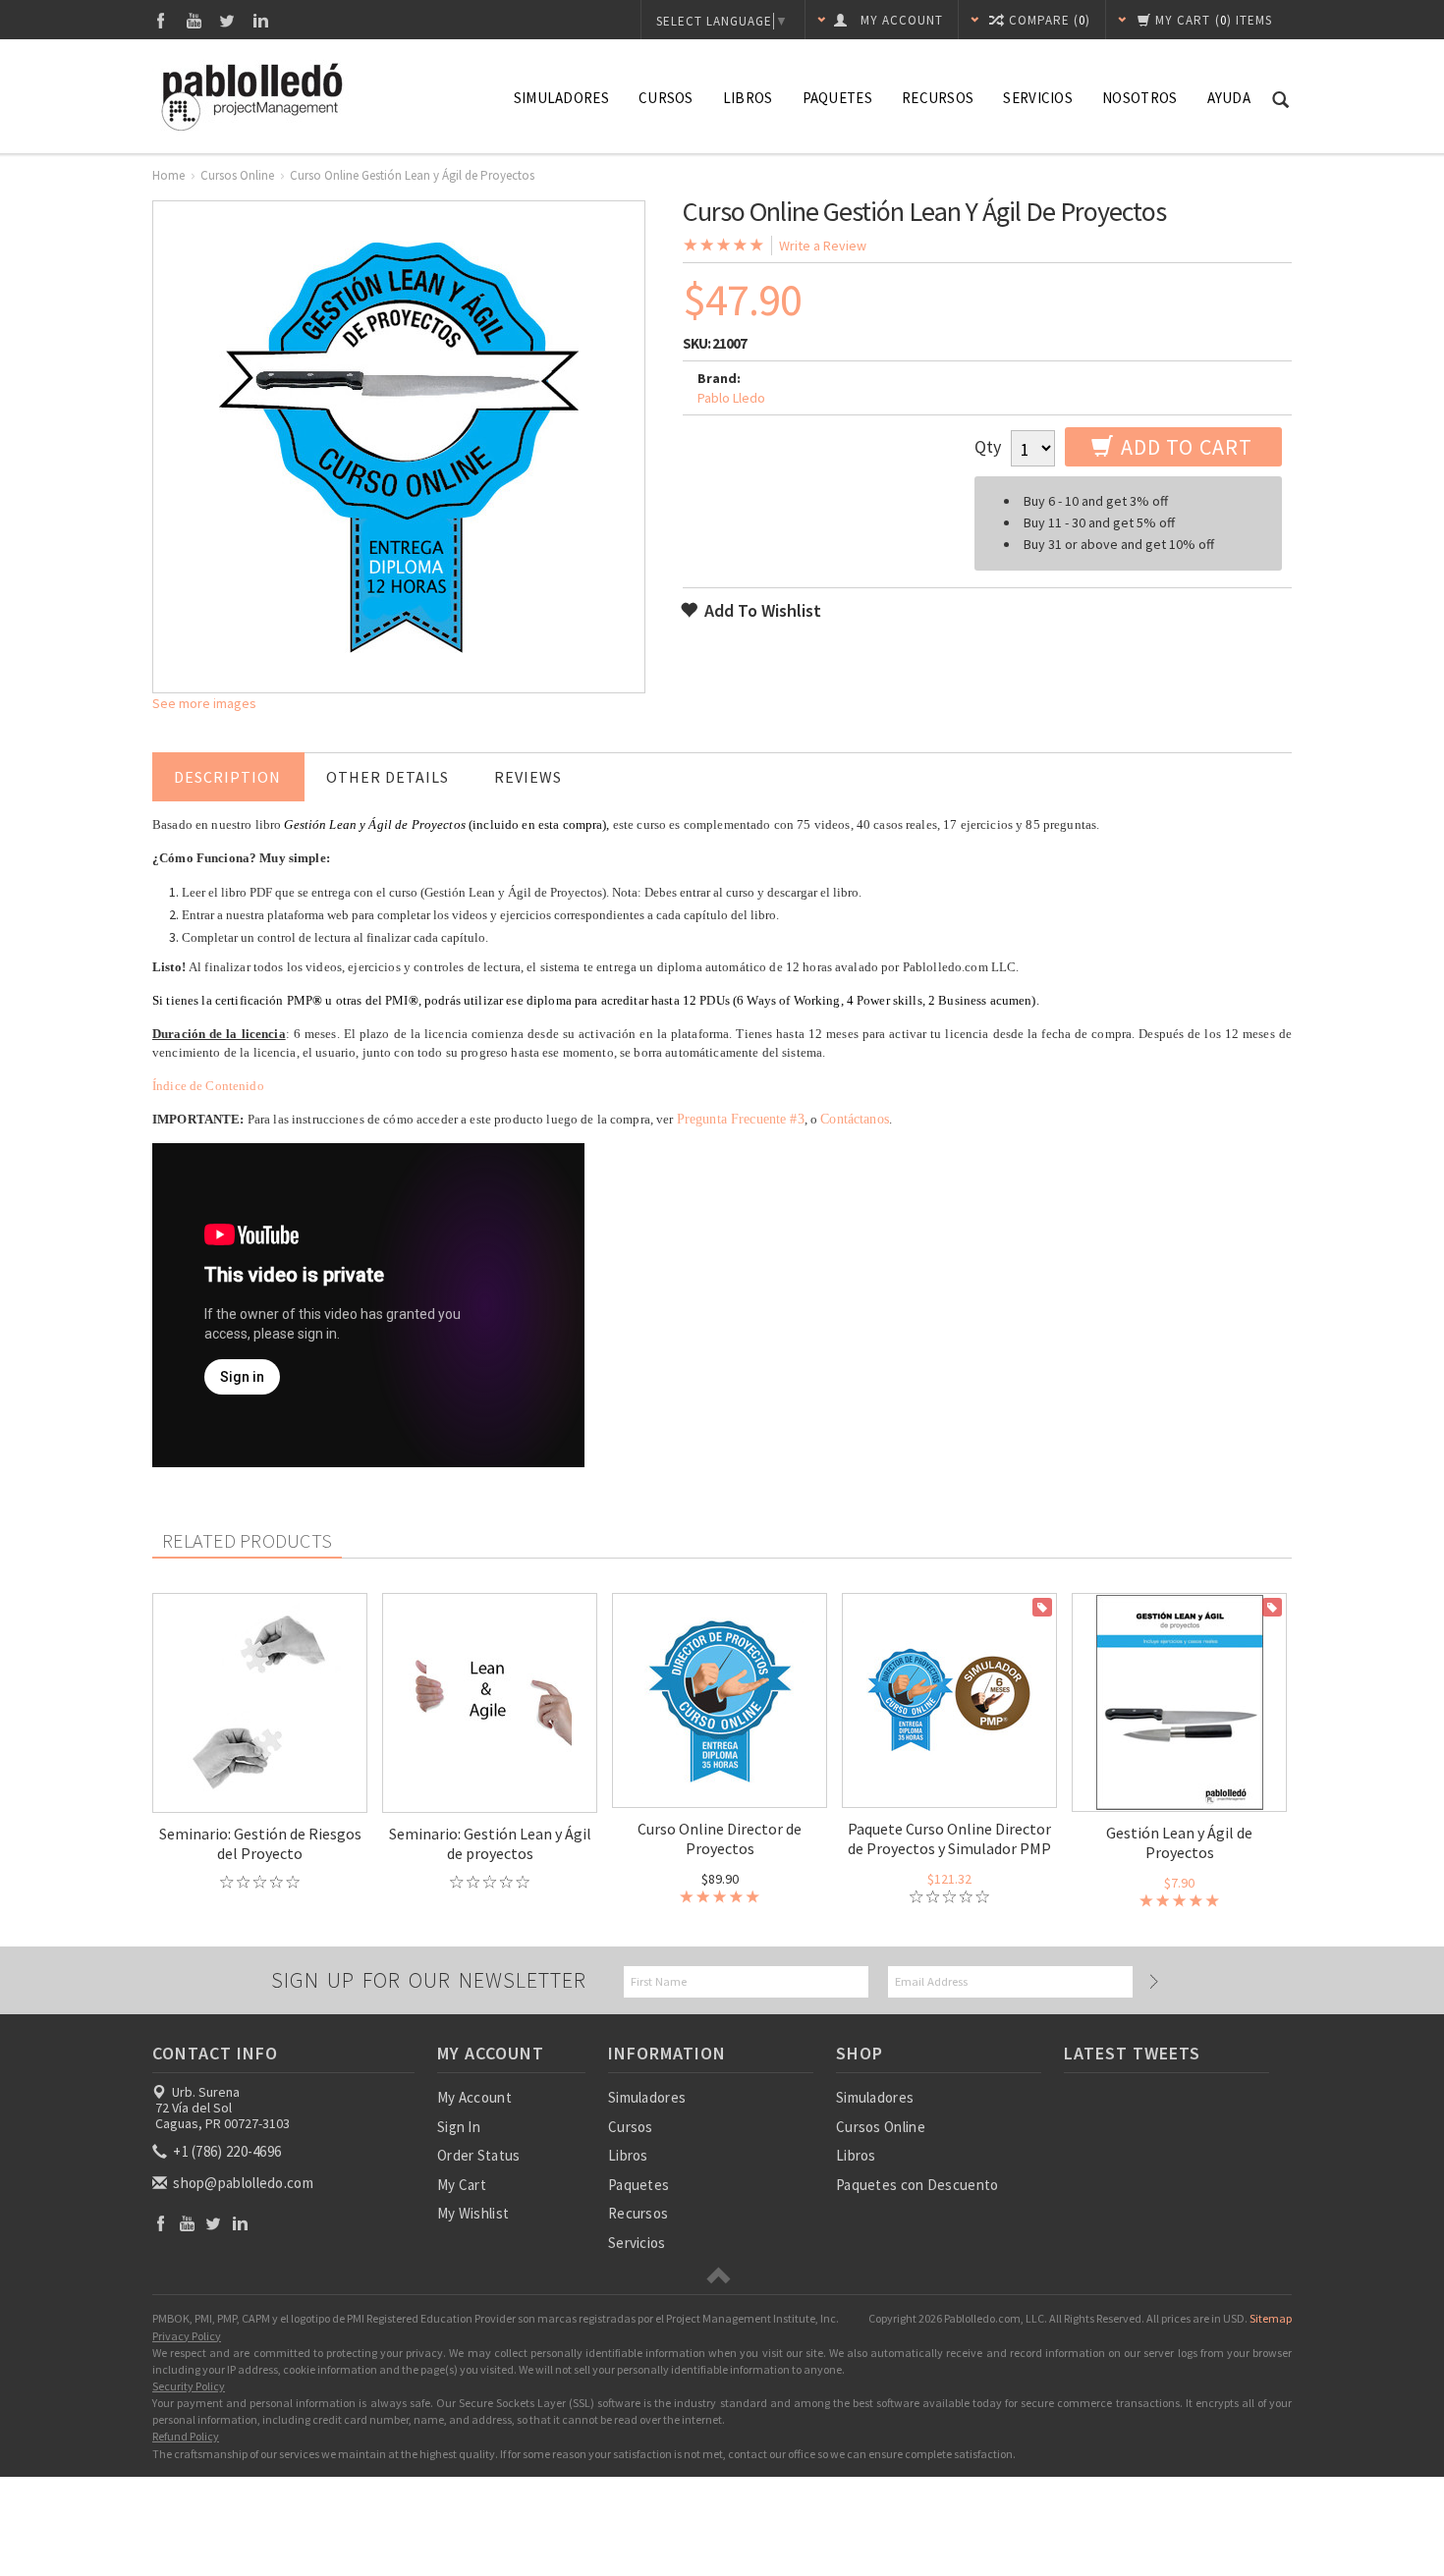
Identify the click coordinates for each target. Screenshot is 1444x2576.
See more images (204, 703)
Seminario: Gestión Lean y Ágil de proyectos (490, 1843)
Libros (748, 98)
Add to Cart (1184, 447)
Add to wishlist (761, 610)
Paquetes (837, 98)
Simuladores (561, 98)
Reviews (528, 777)
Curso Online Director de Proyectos (720, 1838)
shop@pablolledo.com (242, 2183)
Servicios (1038, 98)
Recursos (938, 98)
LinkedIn (261, 20)
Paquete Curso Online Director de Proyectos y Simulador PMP (949, 1838)
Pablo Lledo (731, 398)
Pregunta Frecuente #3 (741, 1119)
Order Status (479, 2155)
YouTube (194, 20)
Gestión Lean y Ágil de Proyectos (1179, 1842)
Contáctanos (855, 1119)
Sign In (459, 2127)
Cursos (666, 98)
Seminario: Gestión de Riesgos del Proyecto (260, 1843)
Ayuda (1229, 98)
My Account (474, 2097)
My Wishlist (473, 2213)
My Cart (462, 2185)
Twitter (227, 20)
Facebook (161, 20)
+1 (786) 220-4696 (225, 2151)
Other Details (388, 777)
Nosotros (1139, 98)
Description (227, 777)
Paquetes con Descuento (917, 2185)
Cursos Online (237, 175)
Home (168, 175)
